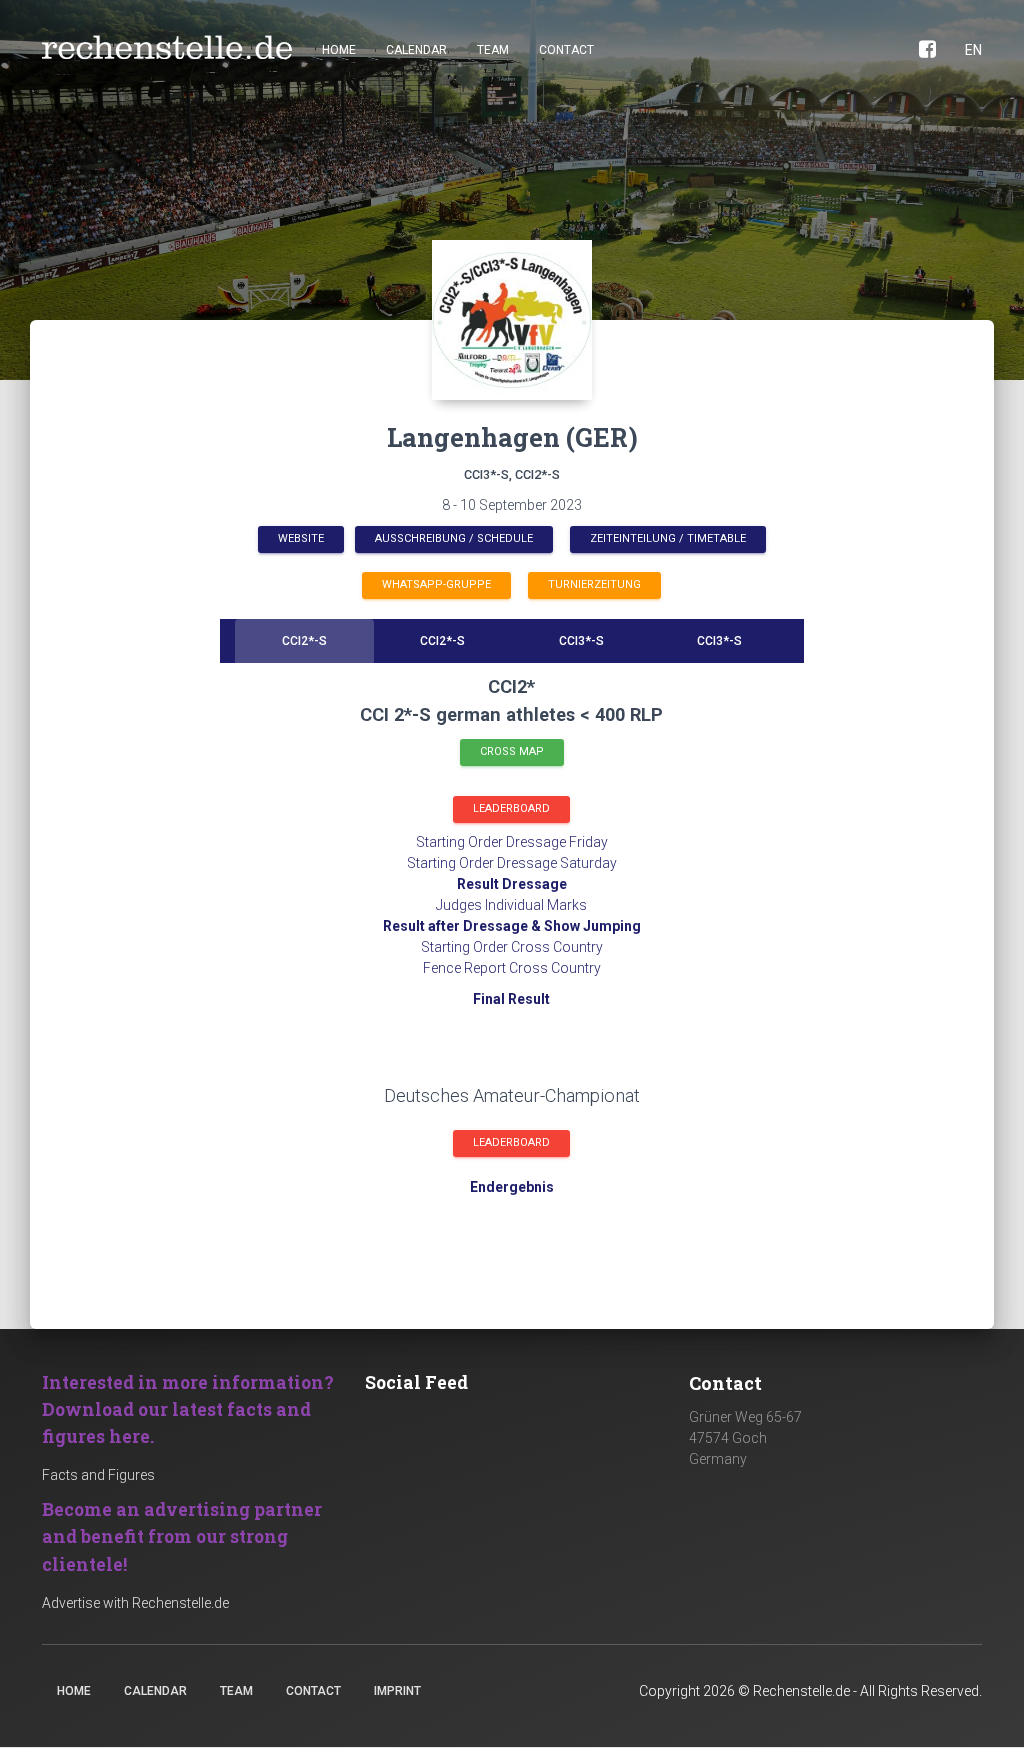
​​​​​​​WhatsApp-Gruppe (436, 584)
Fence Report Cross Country (512, 968)
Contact (566, 50)
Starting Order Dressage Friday (512, 842)
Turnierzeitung (594, 584)
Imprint (397, 1691)
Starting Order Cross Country (512, 947)
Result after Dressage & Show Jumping (512, 926)
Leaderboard (511, 808)
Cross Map (512, 751)
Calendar (416, 50)
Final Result (511, 999)
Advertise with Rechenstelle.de (135, 1603)
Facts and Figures (98, 1475)
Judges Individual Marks (511, 905)
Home (339, 50)
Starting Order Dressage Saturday (512, 863)
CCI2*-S (304, 641)
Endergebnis (512, 1187)
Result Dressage (512, 884)
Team (493, 50)
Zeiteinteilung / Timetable (668, 538)
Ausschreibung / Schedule (454, 538)
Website (301, 538)
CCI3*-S (581, 641)
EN (973, 50)
